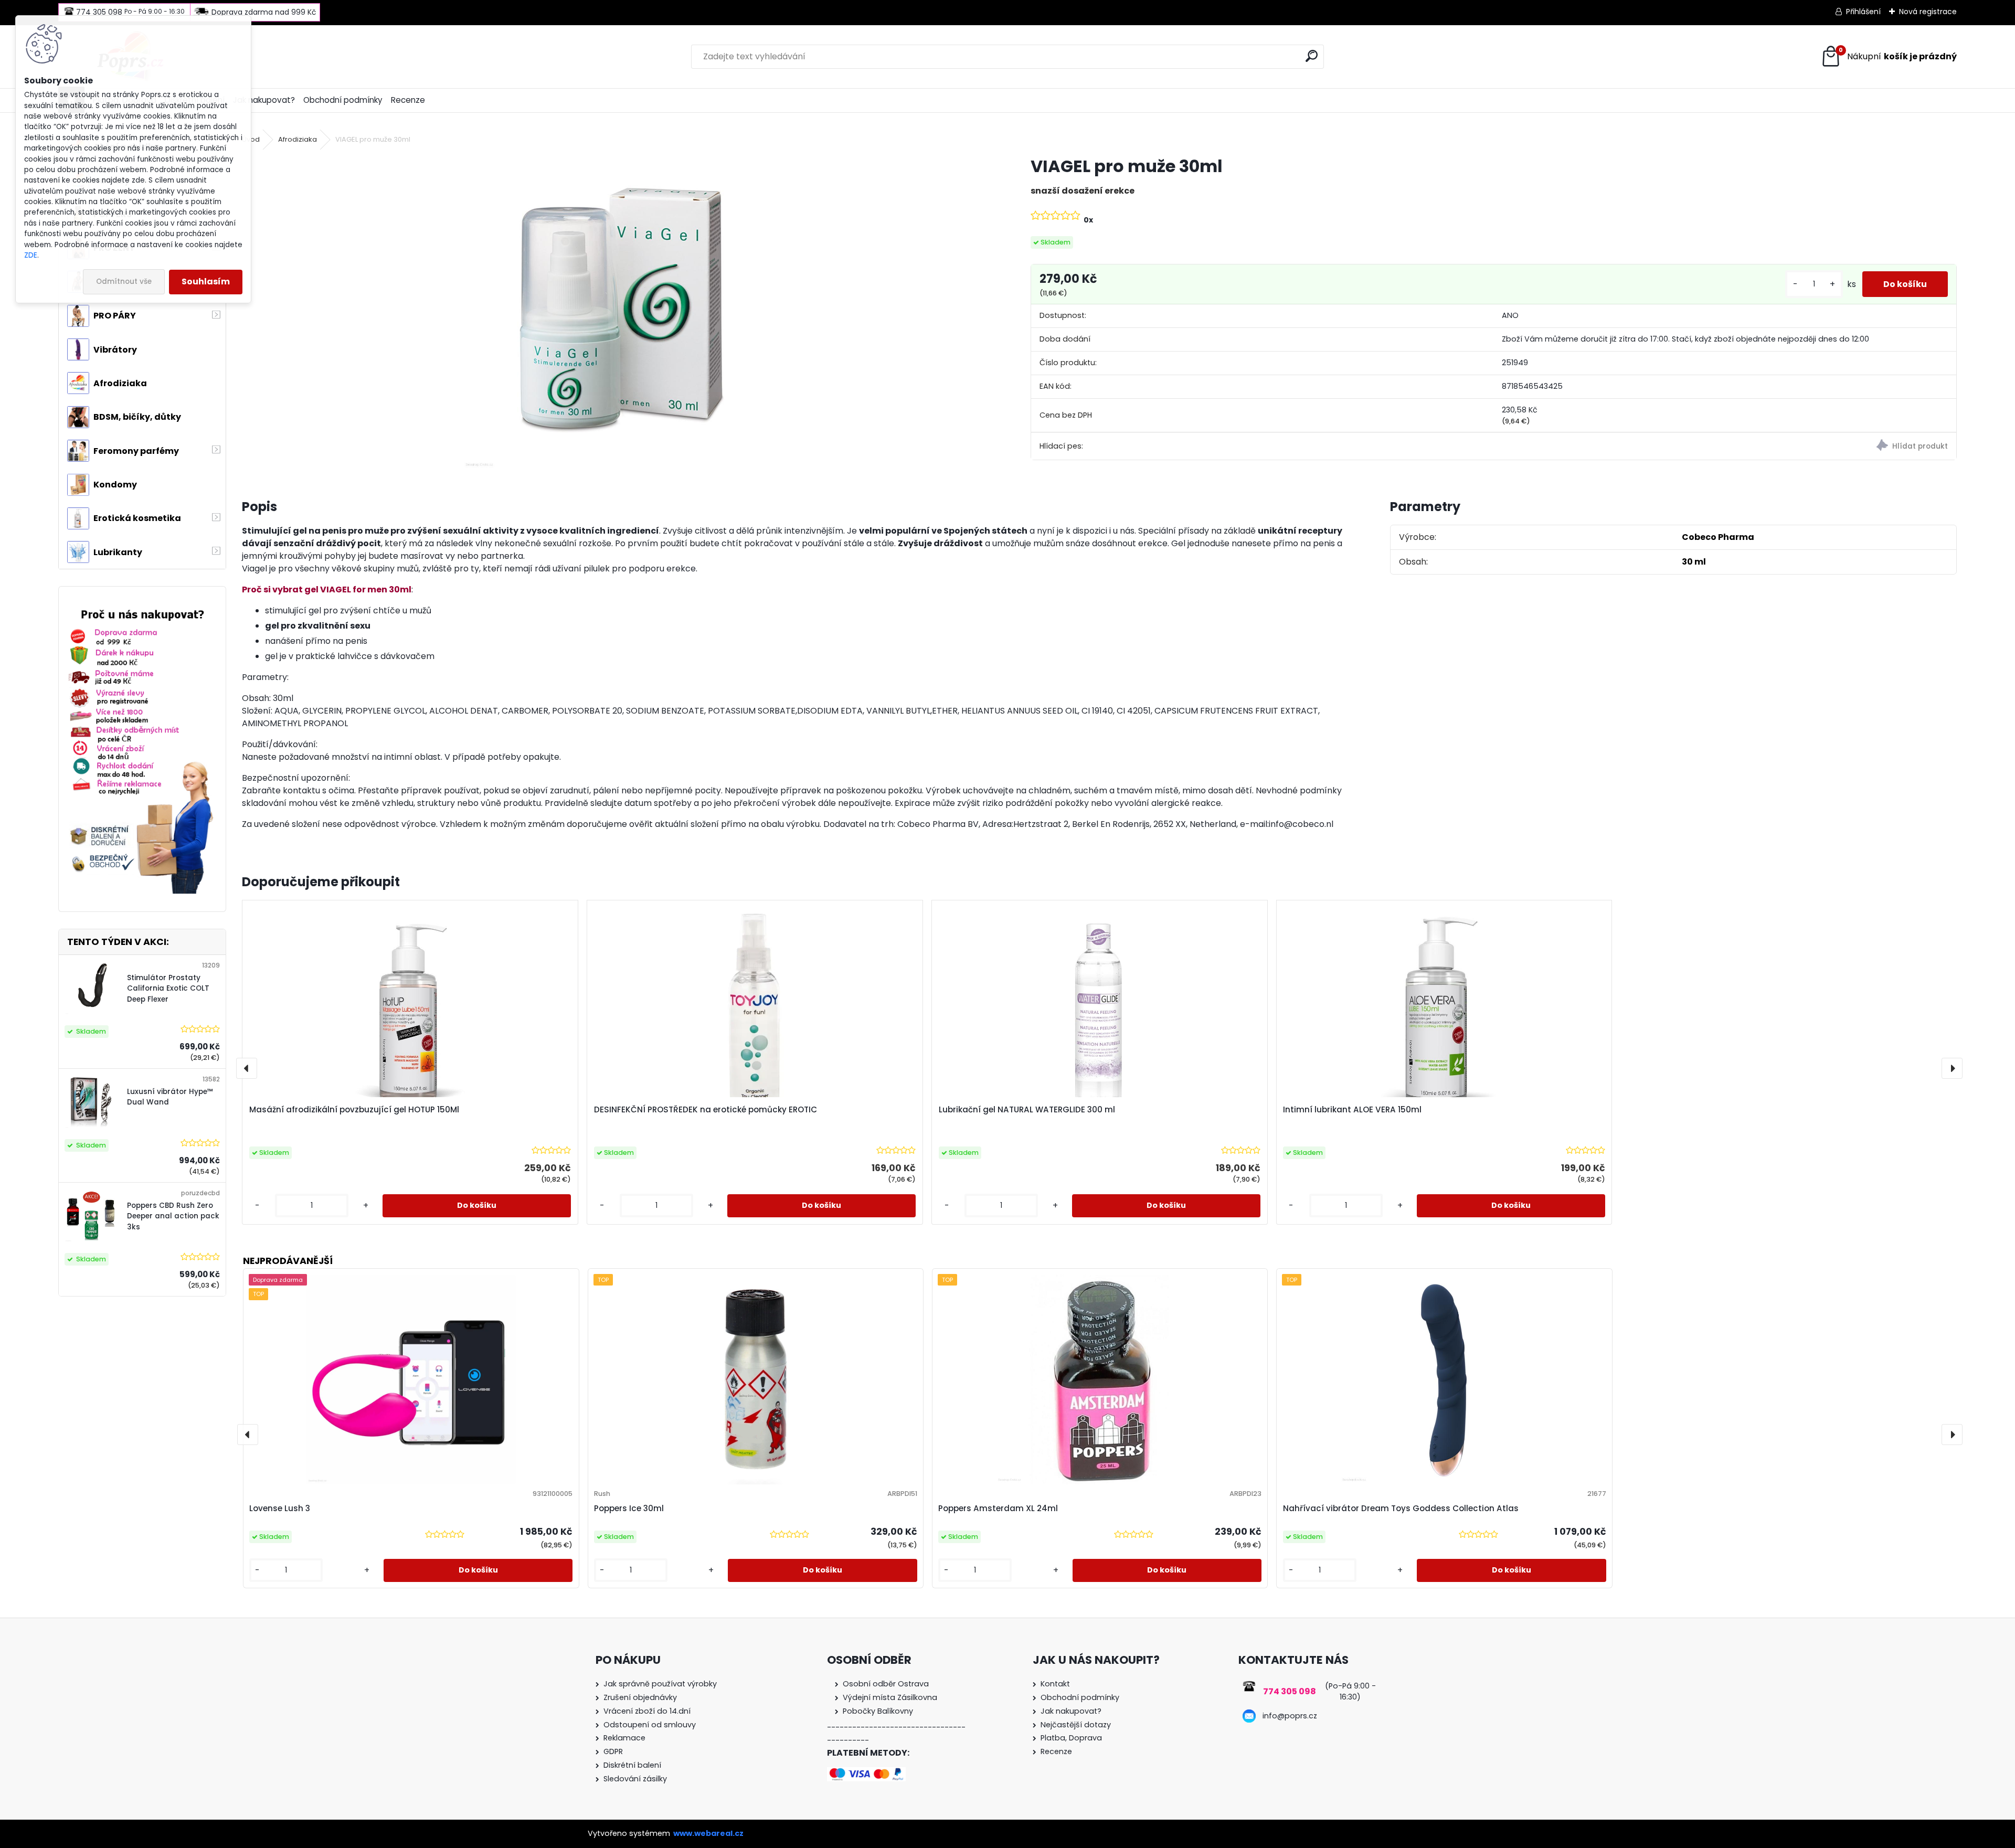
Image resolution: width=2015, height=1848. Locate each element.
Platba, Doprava (1071, 1738)
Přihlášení (1863, 12)
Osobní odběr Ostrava (886, 1684)
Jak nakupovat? (264, 100)
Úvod (251, 139)
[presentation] (247, 1068)
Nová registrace (1928, 12)
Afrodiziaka (298, 139)
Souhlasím (206, 282)
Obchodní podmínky (343, 100)
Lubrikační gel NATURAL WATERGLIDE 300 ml (1027, 1109)
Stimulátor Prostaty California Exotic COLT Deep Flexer (168, 989)
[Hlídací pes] (1725, 447)
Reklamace (624, 1738)
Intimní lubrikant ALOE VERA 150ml (1352, 1109)
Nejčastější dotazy (1076, 1725)
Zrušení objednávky (640, 1697)
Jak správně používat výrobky (660, 1684)
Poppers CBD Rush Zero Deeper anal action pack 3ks (173, 1216)
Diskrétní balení (632, 1765)
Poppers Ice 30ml (629, 1508)
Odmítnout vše (124, 282)
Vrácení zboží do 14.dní (647, 1711)
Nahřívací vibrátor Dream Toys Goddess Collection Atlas (1401, 1508)
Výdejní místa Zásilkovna (890, 1697)
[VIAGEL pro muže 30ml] (619, 313)
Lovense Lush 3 (280, 1508)
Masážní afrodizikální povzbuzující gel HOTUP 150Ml (354, 1109)
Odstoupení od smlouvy (650, 1725)
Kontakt (1055, 1684)
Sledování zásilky (635, 1779)
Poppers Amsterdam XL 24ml (998, 1508)
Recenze (408, 100)
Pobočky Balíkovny (878, 1711)
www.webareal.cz (708, 1833)
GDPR (613, 1751)
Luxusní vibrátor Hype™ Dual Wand (170, 1097)
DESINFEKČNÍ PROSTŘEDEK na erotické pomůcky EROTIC (706, 1109)
